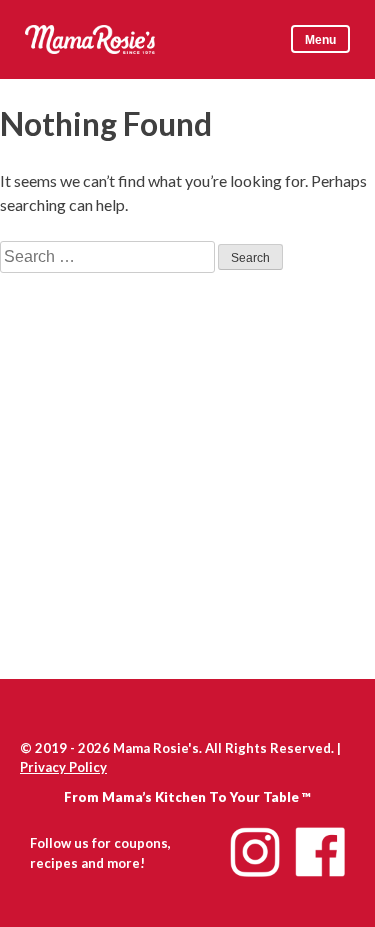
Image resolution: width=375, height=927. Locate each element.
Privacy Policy (63, 767)
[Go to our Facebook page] (320, 852)
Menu (320, 40)
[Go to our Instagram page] (255, 852)
